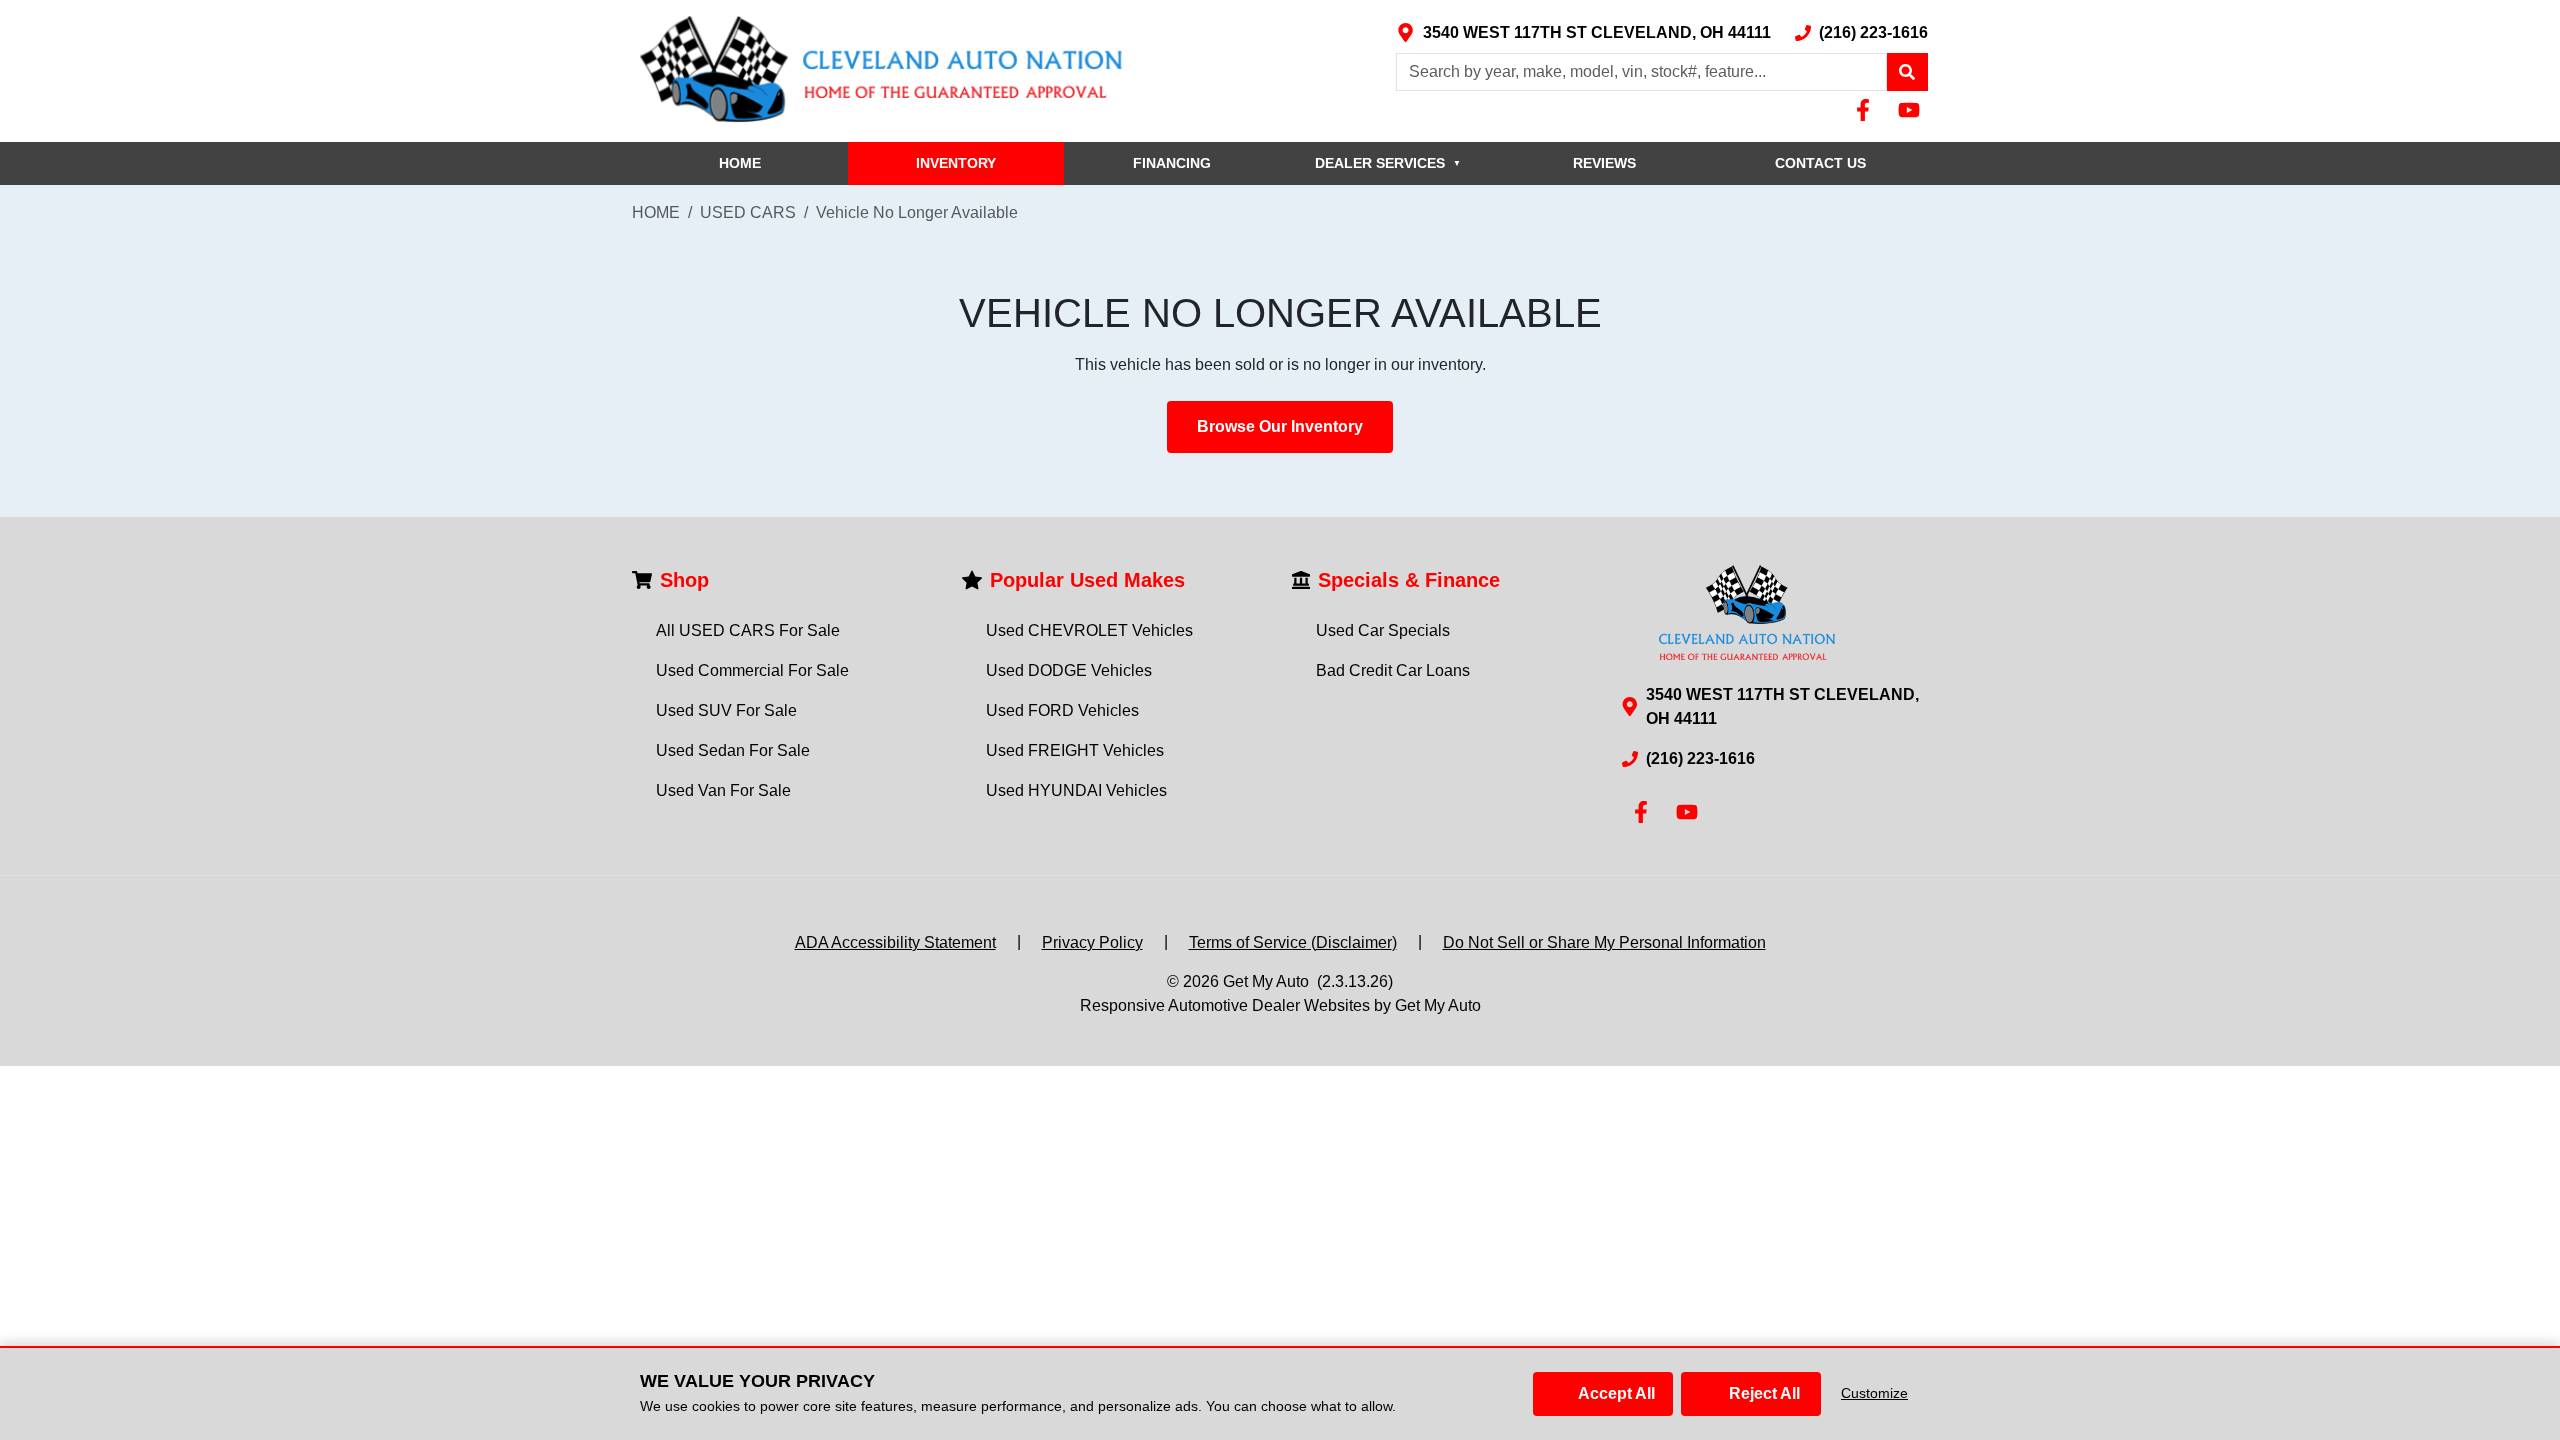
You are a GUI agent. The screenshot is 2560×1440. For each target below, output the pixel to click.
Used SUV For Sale (726, 710)
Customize (1874, 1393)
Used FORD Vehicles (1062, 710)
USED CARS (748, 212)
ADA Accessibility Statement (895, 942)
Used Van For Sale (723, 790)
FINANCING (1172, 163)
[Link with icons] (1867, 110)
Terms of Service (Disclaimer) (1293, 942)
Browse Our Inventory (1280, 426)
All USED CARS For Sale (748, 630)
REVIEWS (1604, 163)
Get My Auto (1266, 981)
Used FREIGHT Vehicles (1075, 750)
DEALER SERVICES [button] (1388, 163)
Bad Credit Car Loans (1393, 670)
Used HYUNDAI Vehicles (1076, 790)
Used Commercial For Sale (752, 670)
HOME (740, 163)
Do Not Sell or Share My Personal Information (1604, 942)
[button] (1907, 72)
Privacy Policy (1092, 942)
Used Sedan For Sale (733, 750)
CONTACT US (1820, 163)
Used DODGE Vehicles (1069, 670)
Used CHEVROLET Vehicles (1089, 630)
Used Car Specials (1383, 630)
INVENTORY (956, 163)
